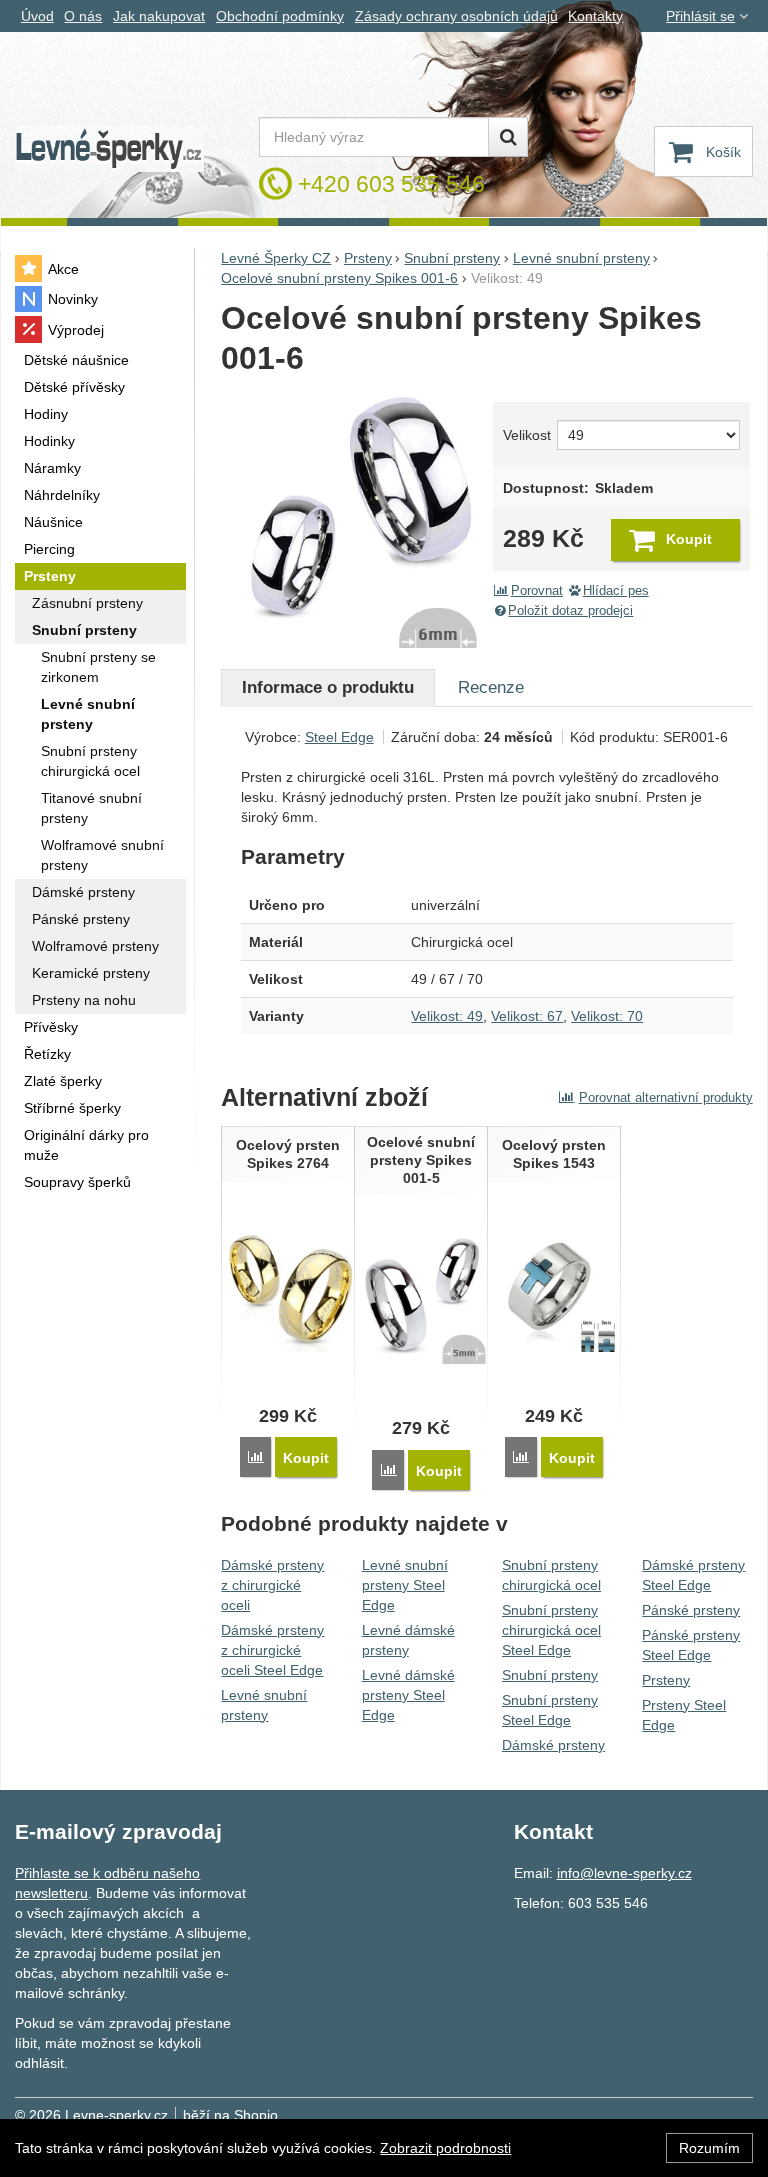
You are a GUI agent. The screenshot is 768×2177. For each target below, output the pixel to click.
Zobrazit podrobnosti (445, 2148)
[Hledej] (508, 137)
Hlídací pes (616, 591)
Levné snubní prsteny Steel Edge (405, 1585)
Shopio (256, 2115)
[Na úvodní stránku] (109, 149)
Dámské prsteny (553, 1745)
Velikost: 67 (527, 1016)
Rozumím (709, 2148)
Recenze (491, 687)
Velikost (526, 435)
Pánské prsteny (691, 1610)
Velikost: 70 (607, 1016)
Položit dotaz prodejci (570, 611)
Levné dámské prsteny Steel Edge (408, 1695)
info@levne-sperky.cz (624, 1873)
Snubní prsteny (550, 1675)
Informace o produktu (328, 687)
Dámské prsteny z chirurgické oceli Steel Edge (272, 1650)
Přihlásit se (700, 16)
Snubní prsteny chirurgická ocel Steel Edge (551, 1630)
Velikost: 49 (447, 1016)
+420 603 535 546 (391, 184)
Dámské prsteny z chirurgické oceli (272, 1585)
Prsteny (666, 1680)
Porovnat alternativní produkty (666, 1097)
